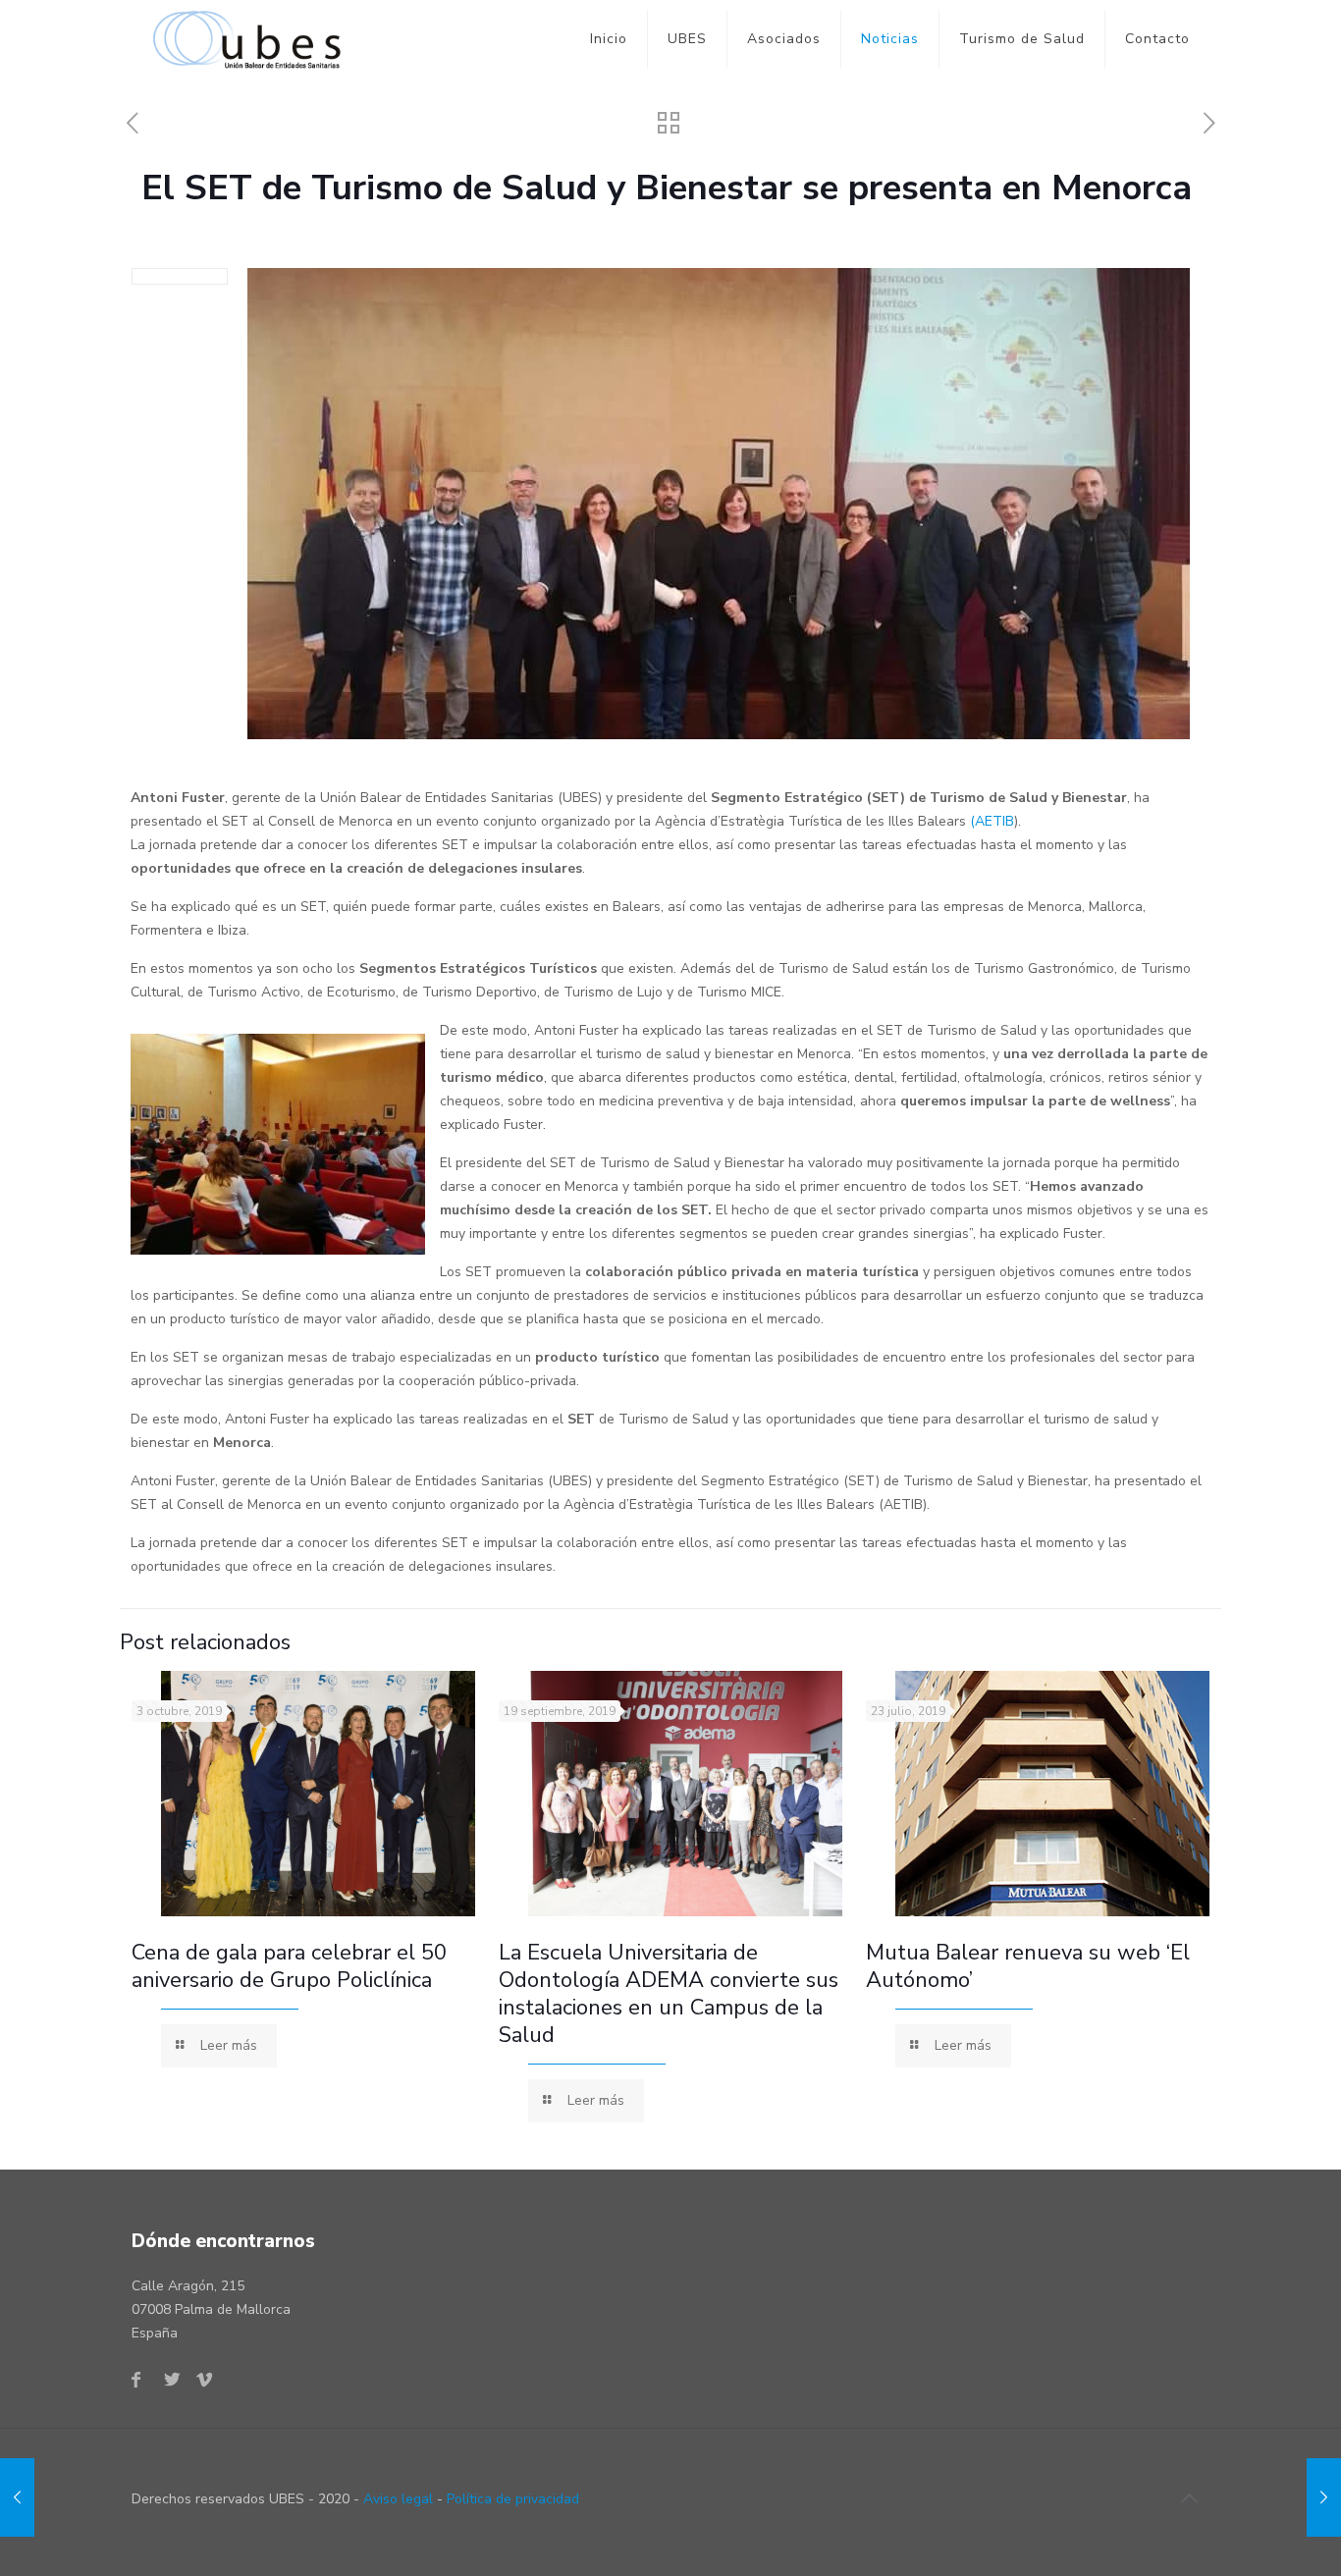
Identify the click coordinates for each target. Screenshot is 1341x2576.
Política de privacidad (513, 2499)
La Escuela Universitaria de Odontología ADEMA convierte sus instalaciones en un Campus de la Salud (669, 1994)
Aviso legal (398, 2499)
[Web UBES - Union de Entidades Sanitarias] (252, 39)
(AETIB (992, 821)
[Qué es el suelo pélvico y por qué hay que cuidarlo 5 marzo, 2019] (17, 2497)
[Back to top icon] (1189, 2499)
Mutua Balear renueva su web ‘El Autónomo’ (1028, 1966)
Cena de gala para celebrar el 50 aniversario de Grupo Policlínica (289, 1966)
